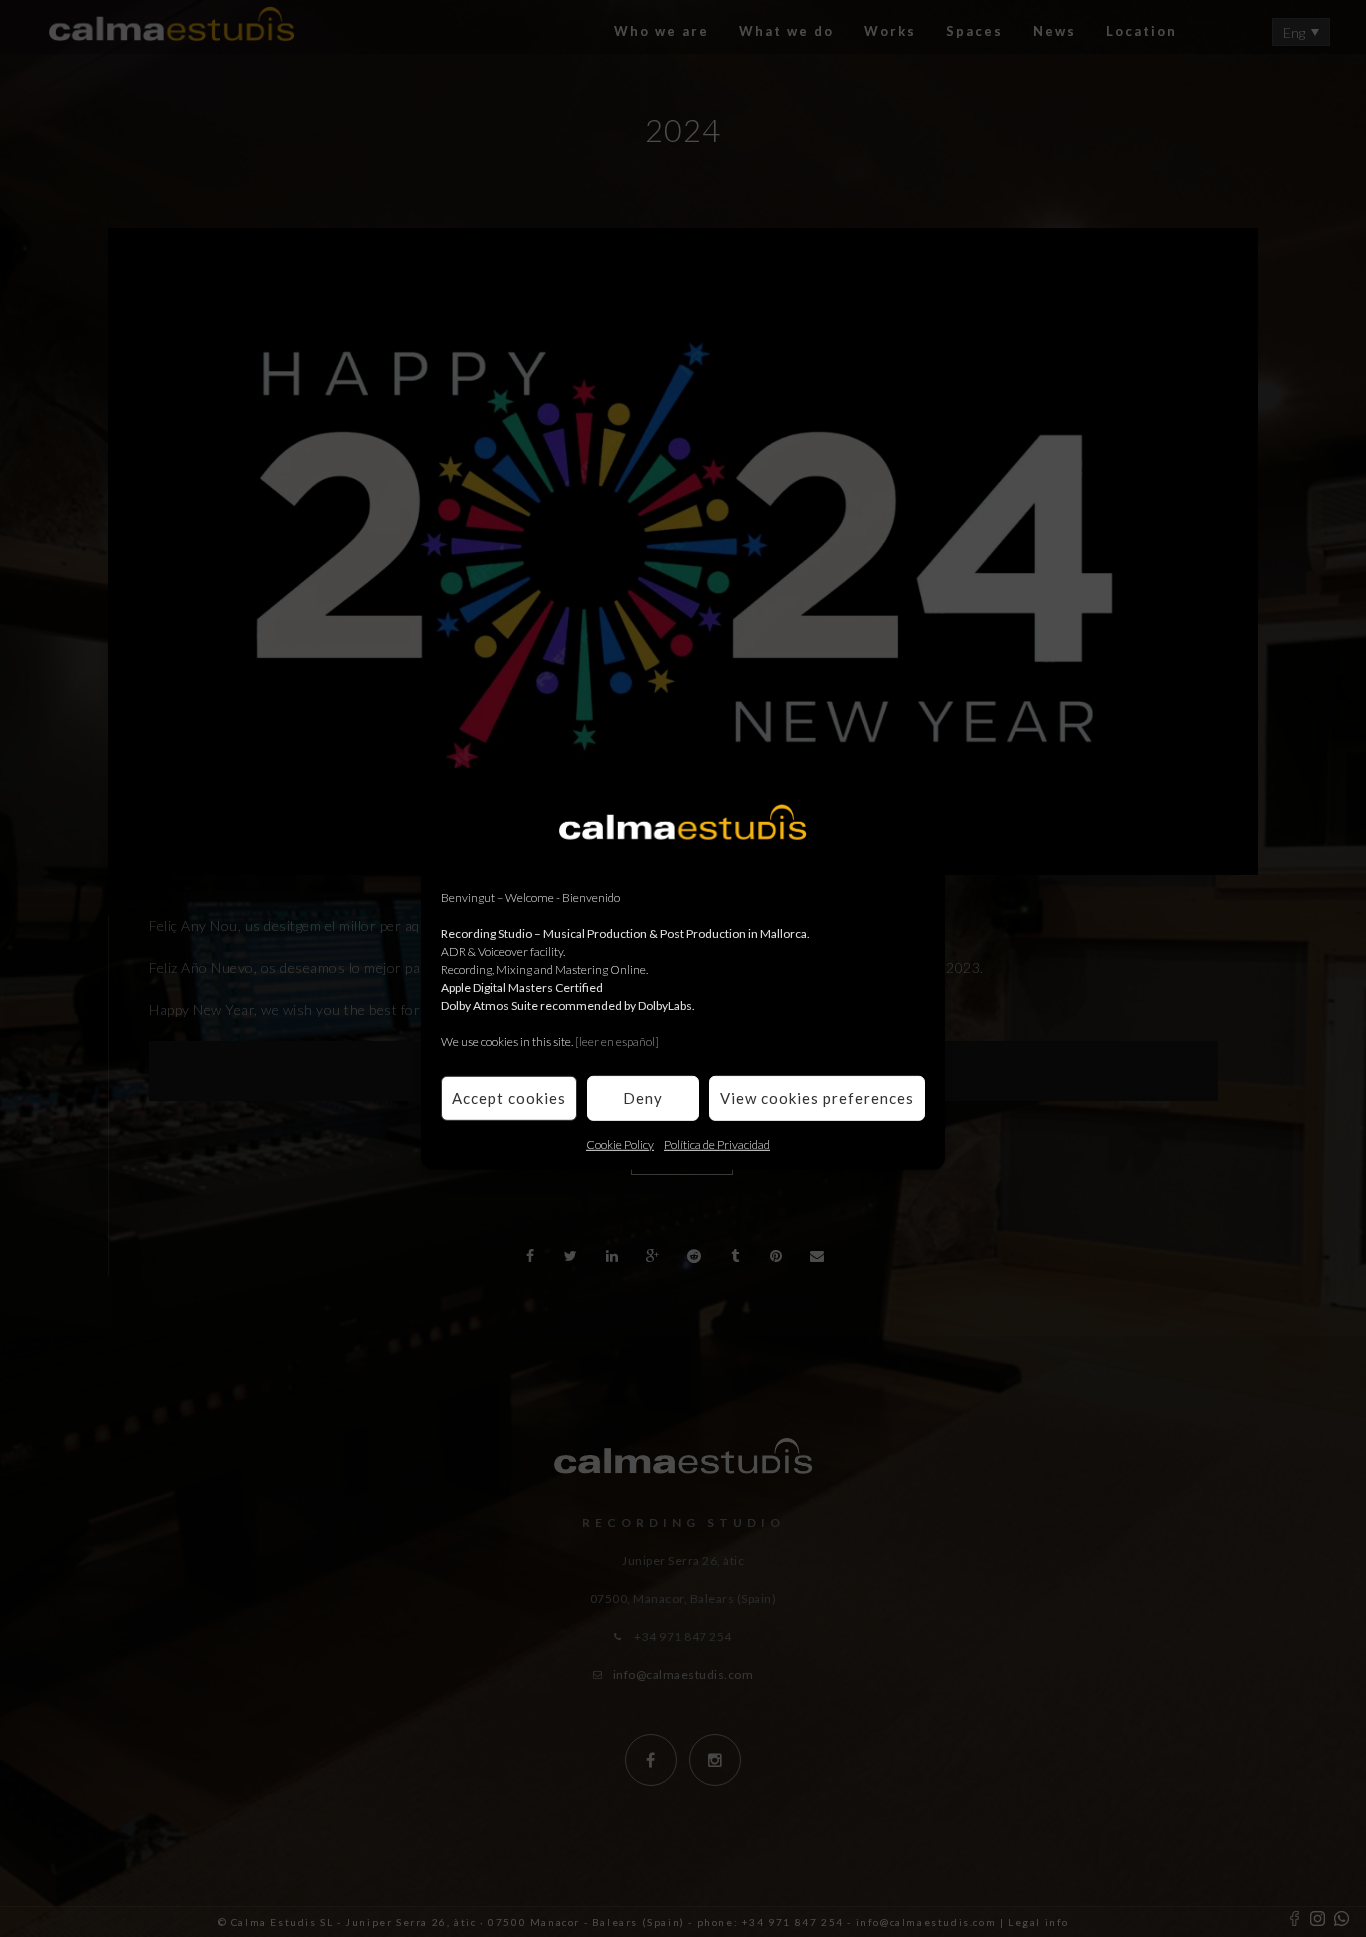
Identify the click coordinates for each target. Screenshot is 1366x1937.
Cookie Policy (620, 1143)
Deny (643, 1098)
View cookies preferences (817, 1098)
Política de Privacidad (717, 1143)
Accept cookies (509, 1098)
